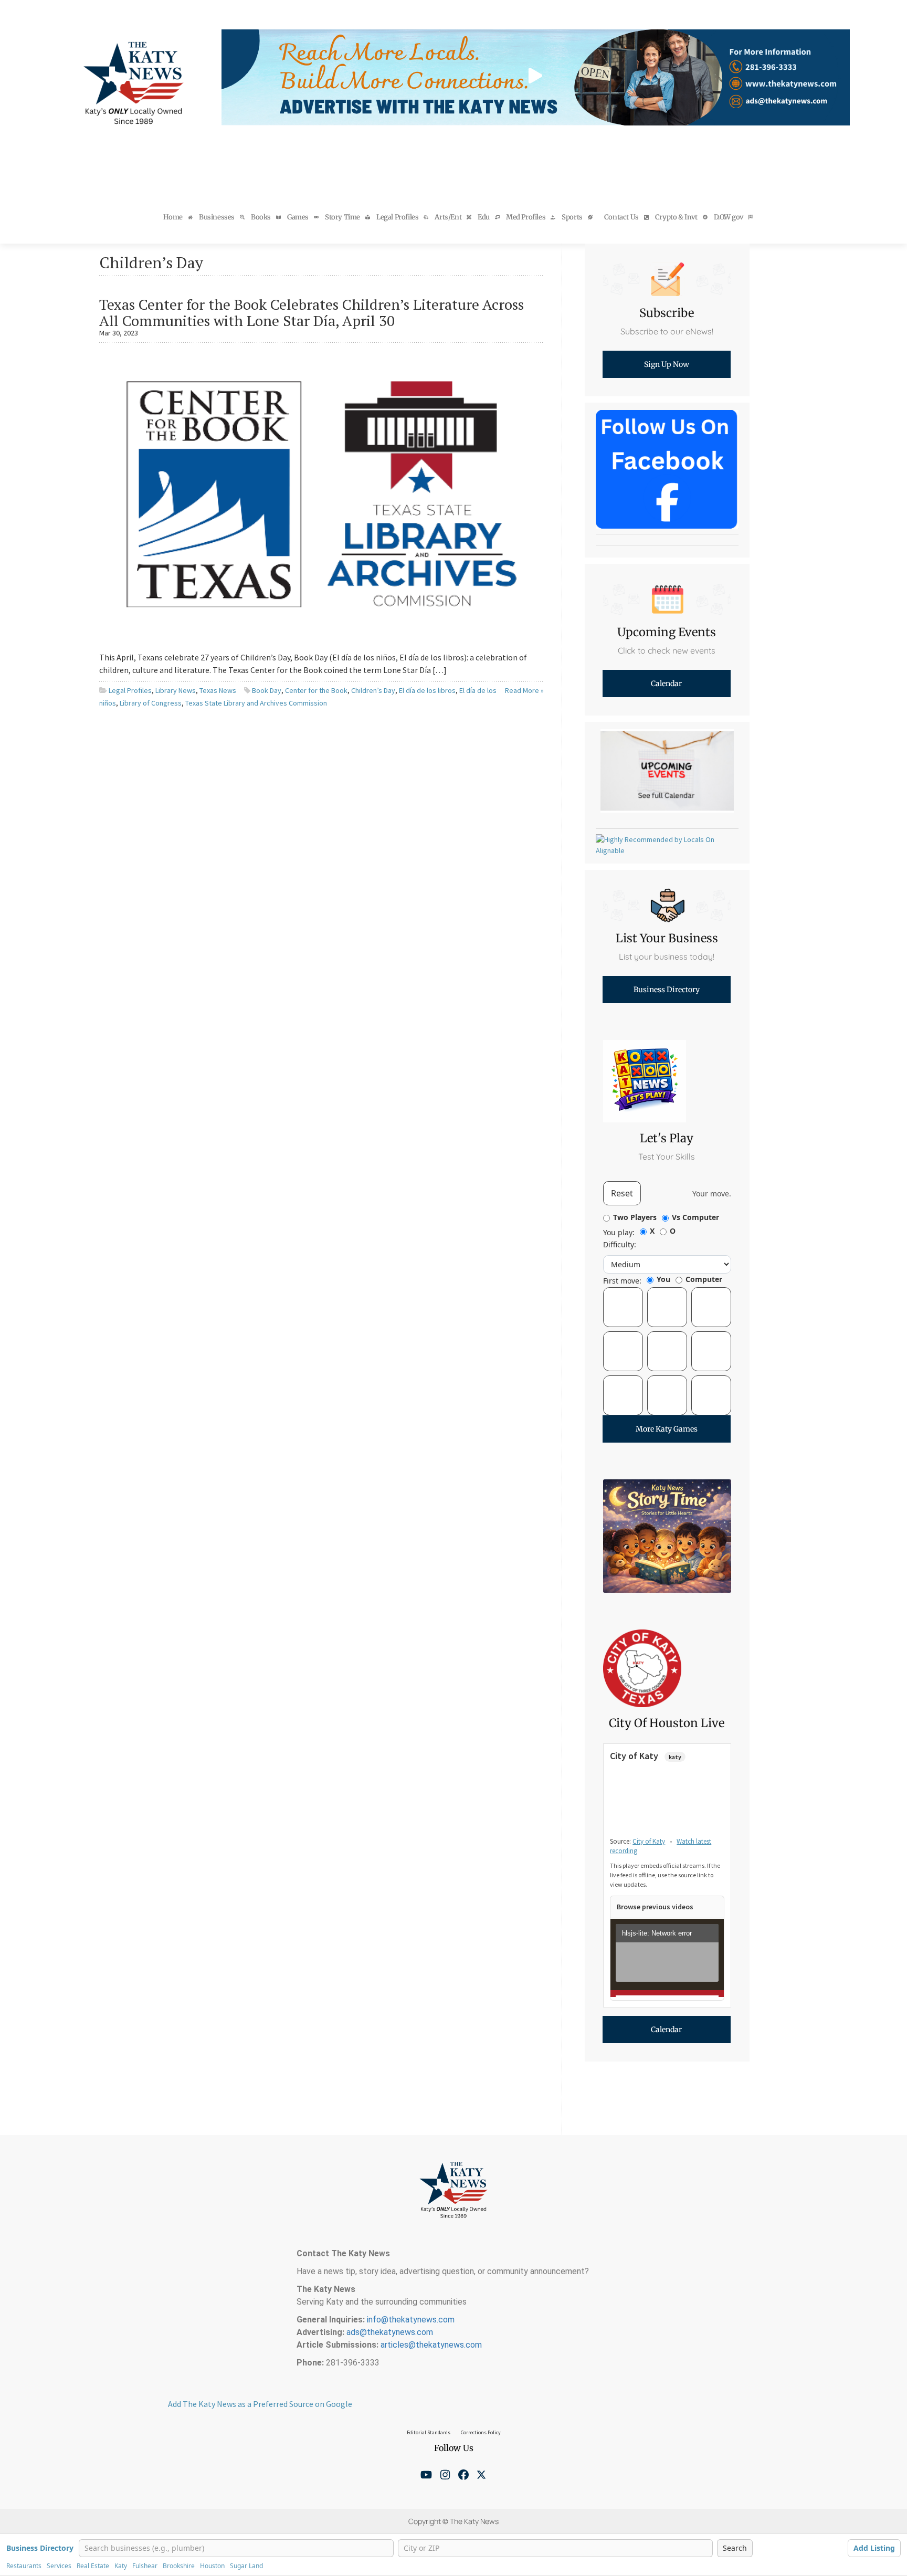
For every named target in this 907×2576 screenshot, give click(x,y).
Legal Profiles (130, 690)
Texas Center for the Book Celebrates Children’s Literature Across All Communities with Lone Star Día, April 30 (312, 312)
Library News (176, 690)
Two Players (635, 1217)
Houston (212, 2566)
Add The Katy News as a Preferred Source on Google (260, 2404)
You (663, 1279)
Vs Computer (695, 1217)
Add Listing (874, 2548)
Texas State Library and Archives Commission (256, 703)
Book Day (267, 690)
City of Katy (649, 1841)
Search (735, 2548)
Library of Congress (151, 703)
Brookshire (179, 2566)
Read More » (524, 690)
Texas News (218, 690)
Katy (121, 2566)
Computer (704, 1279)
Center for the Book (316, 690)
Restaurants (24, 2566)
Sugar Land (246, 2566)
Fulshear (145, 2566)
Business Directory (40, 2548)
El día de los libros (427, 690)
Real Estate (93, 2566)
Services (59, 2566)
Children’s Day (373, 690)
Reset (622, 1193)
